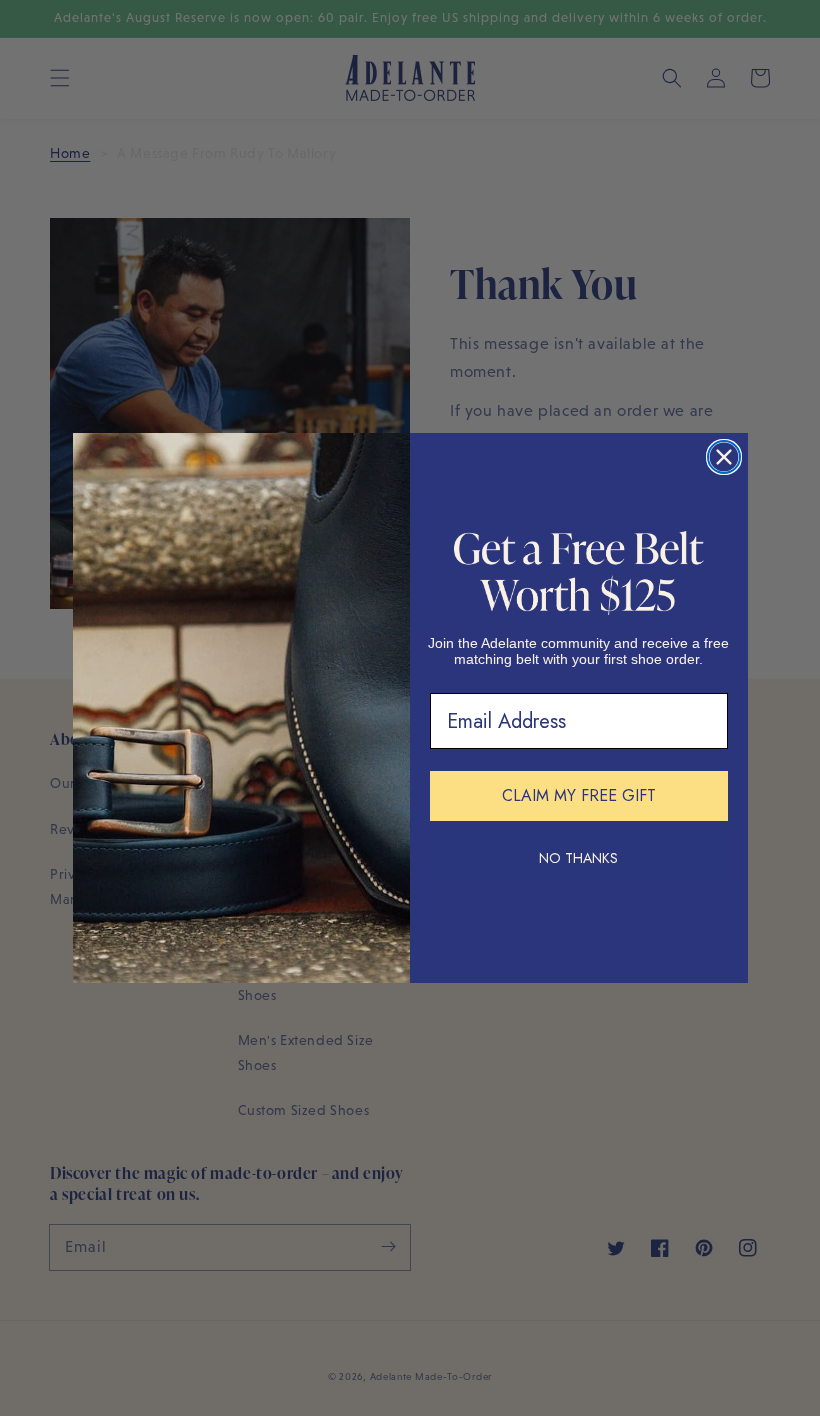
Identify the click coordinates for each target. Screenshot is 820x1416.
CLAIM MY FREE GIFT (579, 795)
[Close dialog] (724, 457)
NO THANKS (578, 858)
